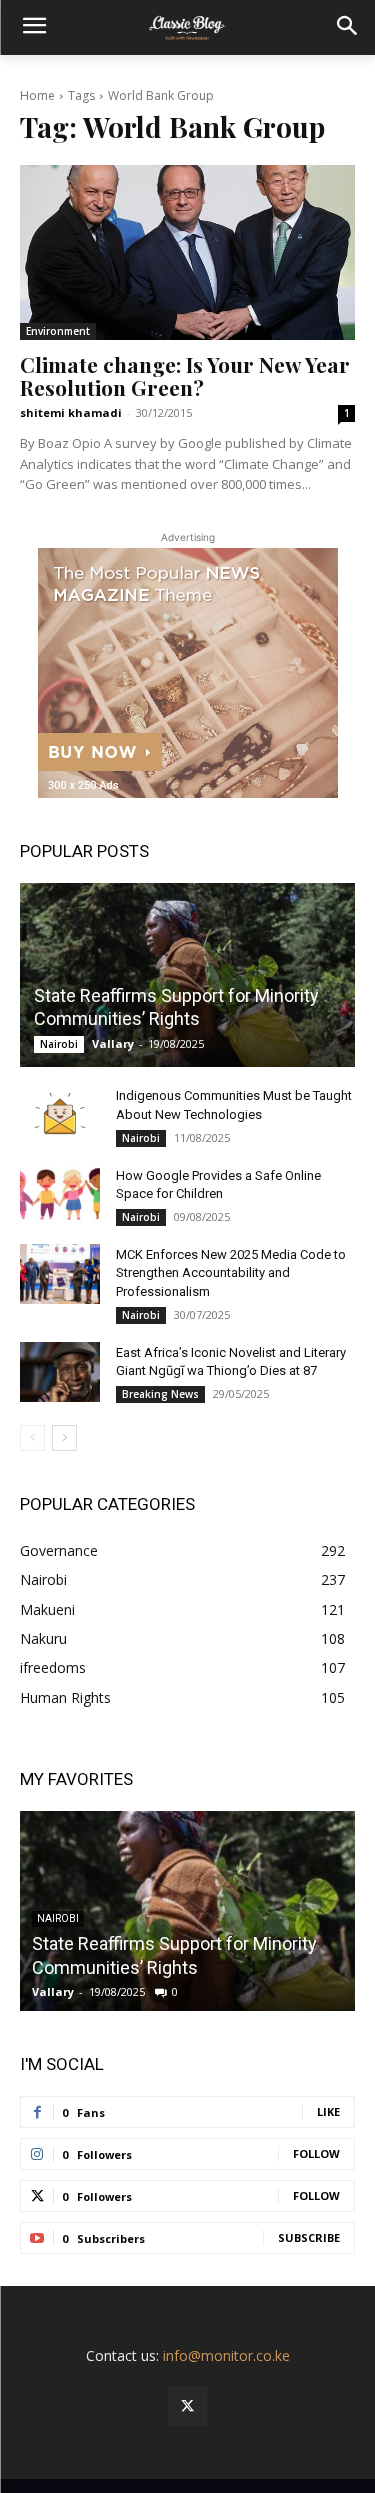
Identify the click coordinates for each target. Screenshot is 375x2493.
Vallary (113, 1043)
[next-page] (64, 1438)
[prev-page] (32, 1438)
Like (328, 2111)
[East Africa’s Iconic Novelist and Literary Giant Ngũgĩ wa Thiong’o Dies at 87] (60, 1372)
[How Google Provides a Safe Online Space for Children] (60, 1195)
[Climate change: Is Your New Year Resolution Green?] (187, 252)
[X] (187, 2406)
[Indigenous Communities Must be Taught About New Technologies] (60, 1115)
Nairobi (59, 1044)
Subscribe (309, 2237)
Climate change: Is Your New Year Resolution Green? (185, 375)
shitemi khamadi (71, 412)
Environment (58, 331)
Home (37, 95)
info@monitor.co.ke (226, 2355)
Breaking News (160, 1394)
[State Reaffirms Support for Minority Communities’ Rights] (187, 975)
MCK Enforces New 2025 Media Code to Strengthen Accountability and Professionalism (231, 1272)
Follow (316, 2153)
